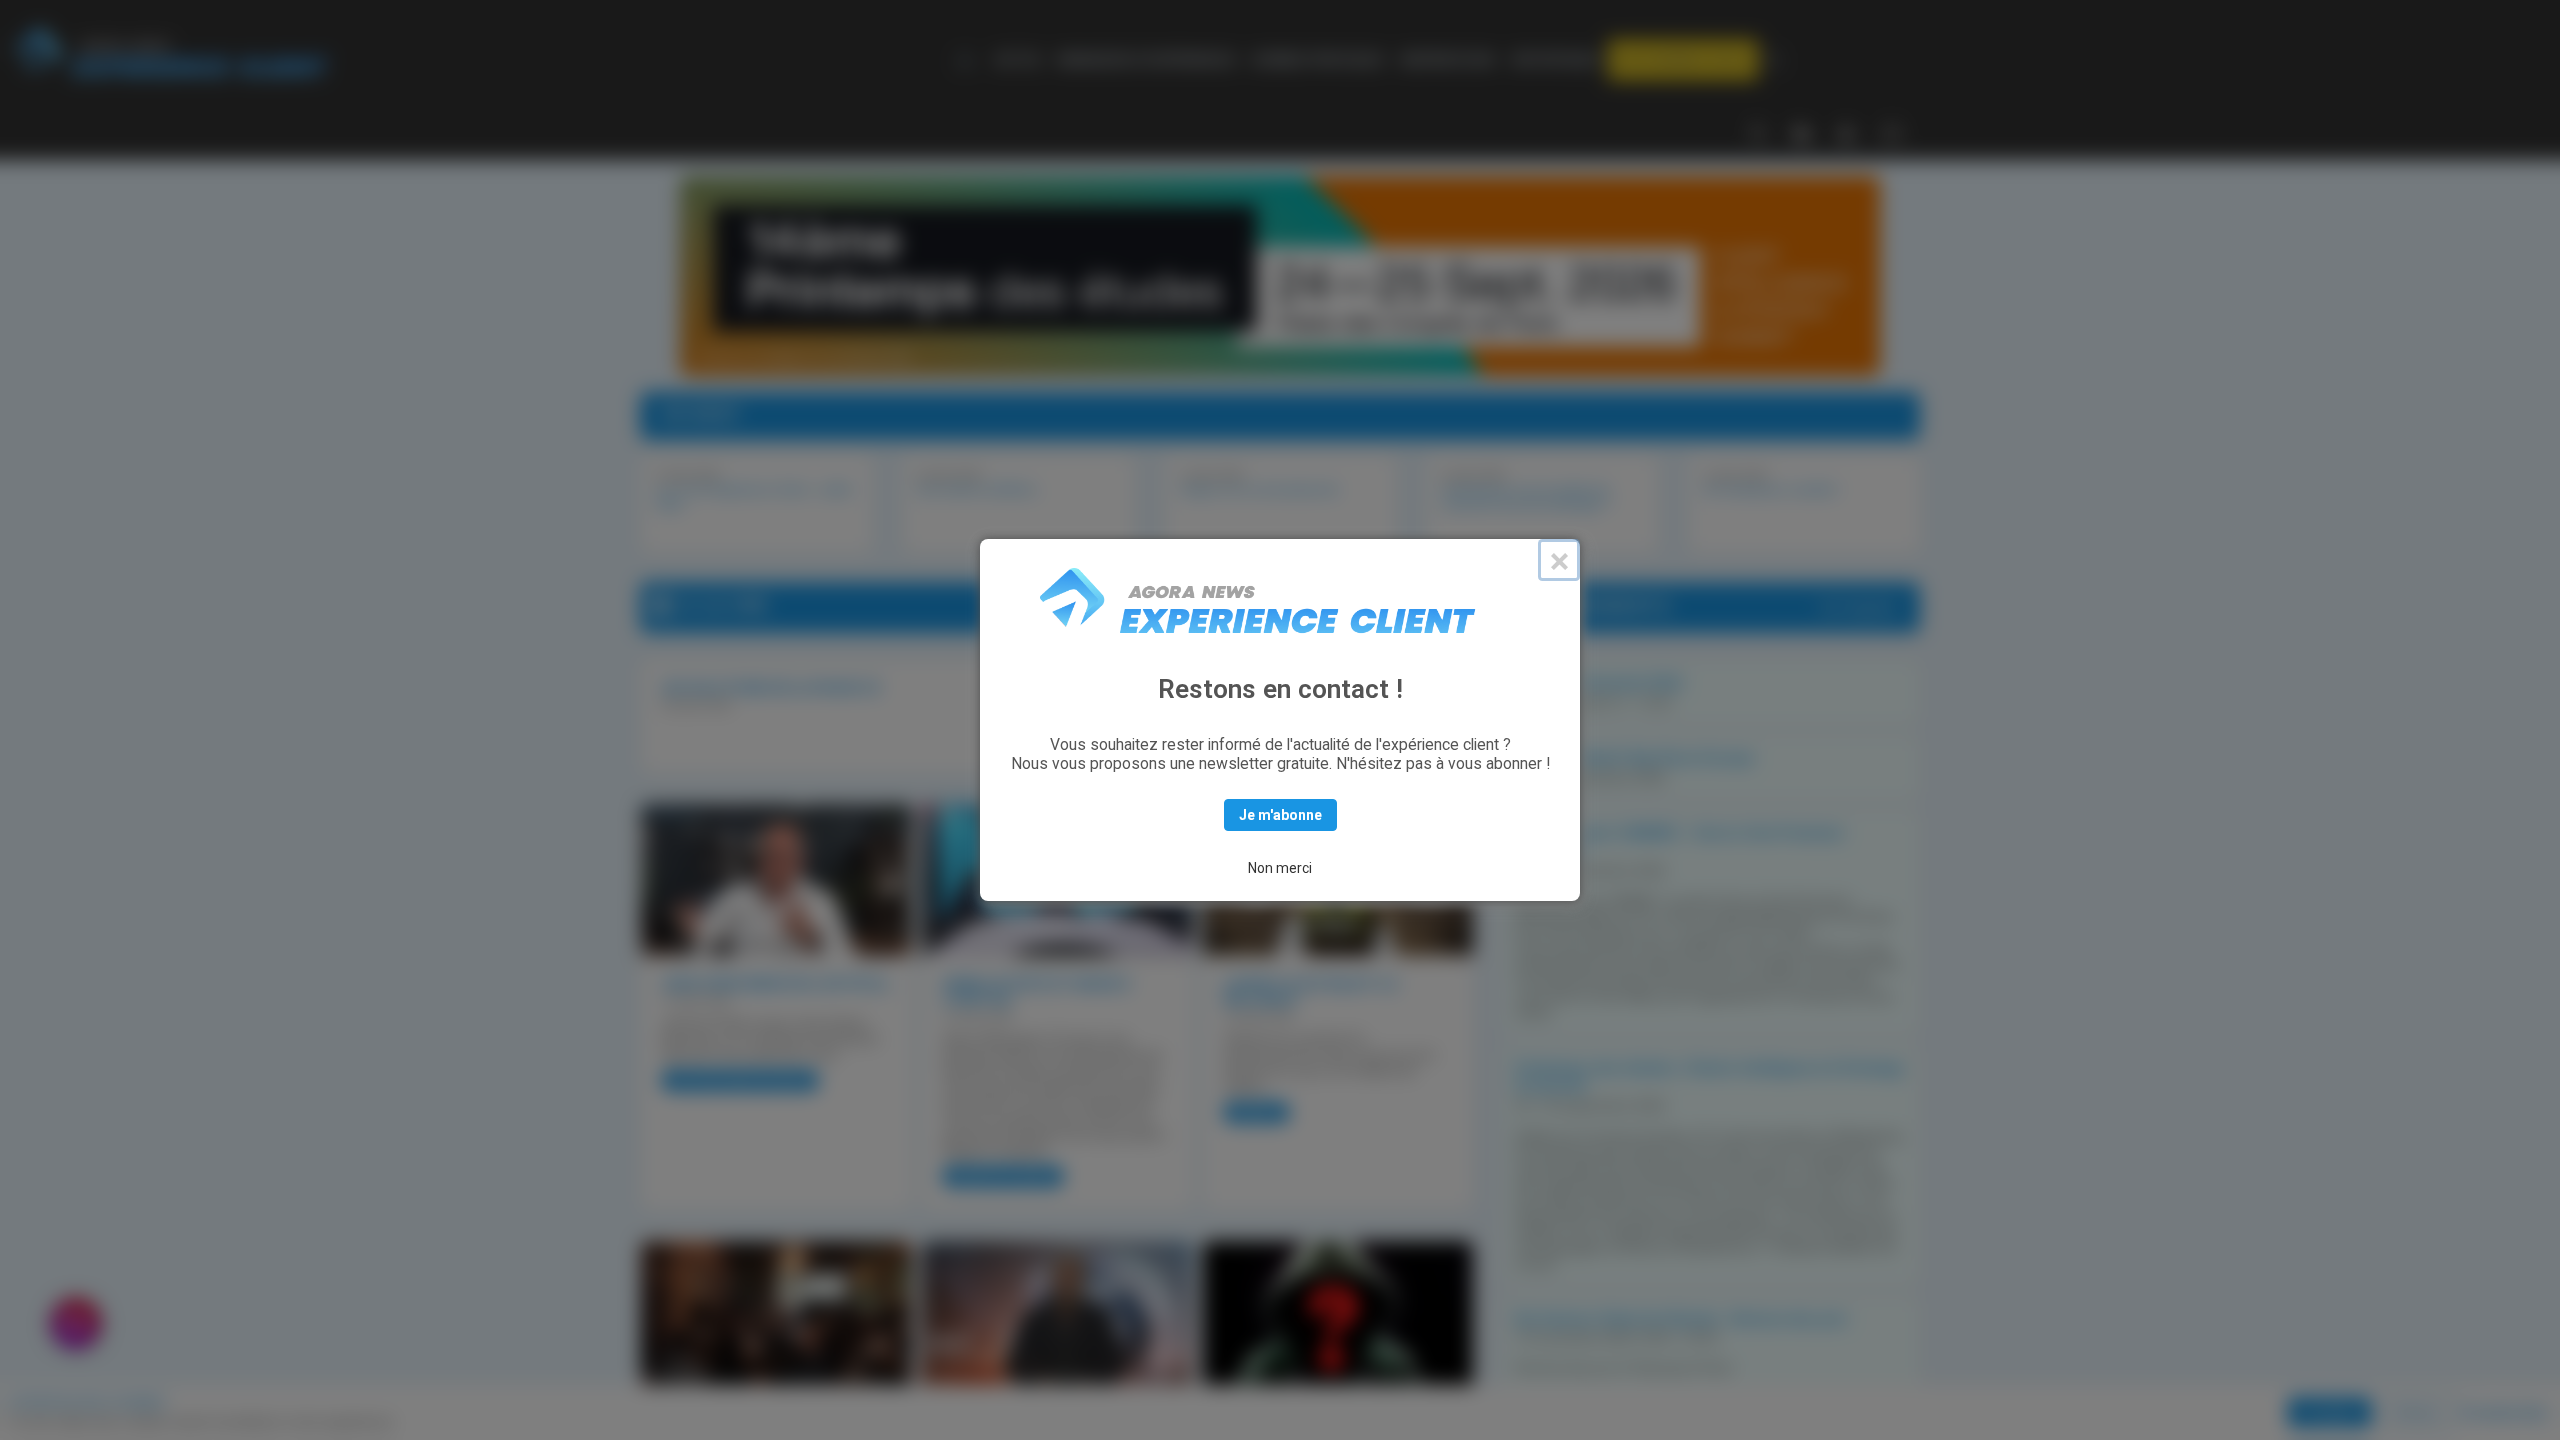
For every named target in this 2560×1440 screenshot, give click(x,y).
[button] (1683, 60)
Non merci (1280, 868)
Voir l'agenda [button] (1857, 607)
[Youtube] (1846, 132)
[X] (1757, 132)
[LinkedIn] (1802, 132)
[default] (968, 60)
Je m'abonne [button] (1280, 815)
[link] (1018, 60)
